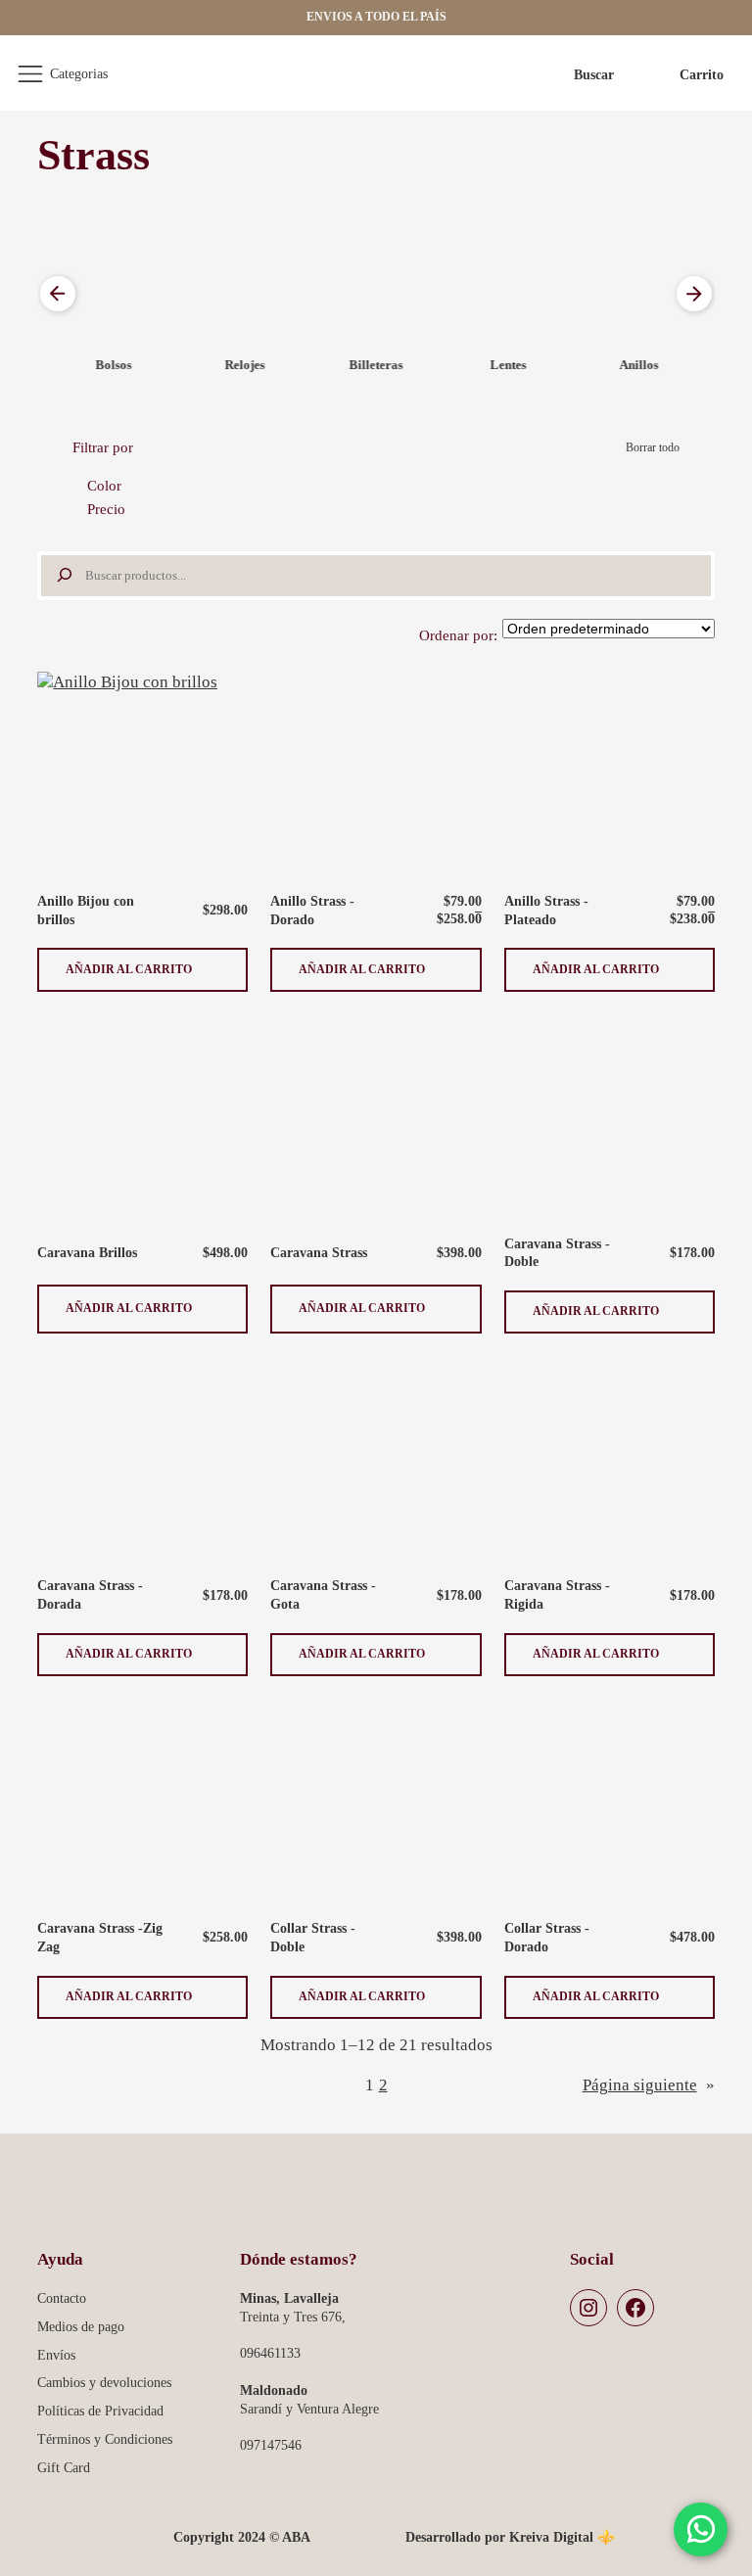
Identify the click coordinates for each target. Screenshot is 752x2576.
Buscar (594, 74)
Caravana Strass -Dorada (90, 1594)
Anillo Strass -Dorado (312, 910)
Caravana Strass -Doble (557, 1253)
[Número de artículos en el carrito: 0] (687, 75)
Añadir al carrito (129, 977)
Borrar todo (653, 447)
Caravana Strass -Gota (323, 1594)
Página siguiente (649, 2085)
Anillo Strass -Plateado (546, 910)
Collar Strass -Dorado (547, 1937)
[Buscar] (61, 576)
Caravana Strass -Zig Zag (100, 1937)
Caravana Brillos (87, 1252)
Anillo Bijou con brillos (86, 910)
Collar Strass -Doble (313, 1937)
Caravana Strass (319, 1252)
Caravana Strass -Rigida (557, 1594)
